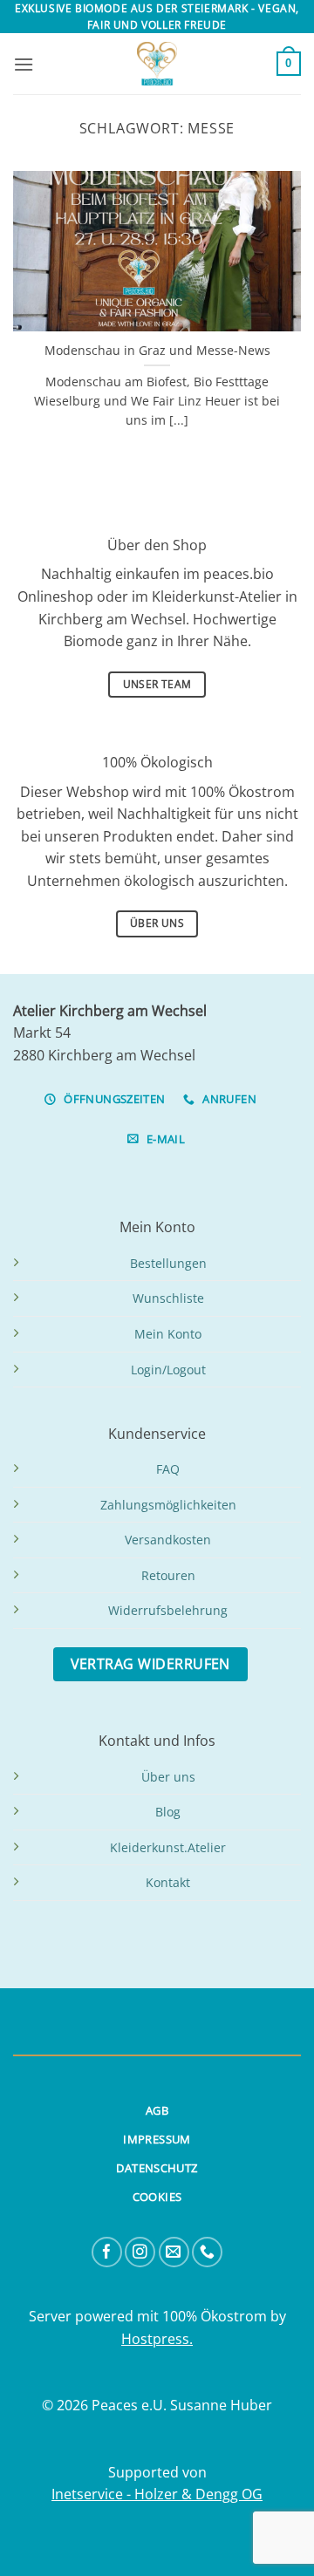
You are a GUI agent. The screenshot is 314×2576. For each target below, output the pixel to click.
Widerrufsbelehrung (168, 1610)
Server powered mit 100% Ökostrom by (157, 2316)
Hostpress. (157, 2339)
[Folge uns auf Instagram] (140, 2252)
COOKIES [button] (157, 2197)
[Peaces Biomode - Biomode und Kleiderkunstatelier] (157, 64)
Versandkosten (168, 1540)
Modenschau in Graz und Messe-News (157, 351)
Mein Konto (168, 1334)
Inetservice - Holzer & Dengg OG (157, 2494)
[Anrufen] (207, 2252)
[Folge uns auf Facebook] (107, 2252)
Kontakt (168, 1882)
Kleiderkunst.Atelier (168, 1847)
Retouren (168, 1575)
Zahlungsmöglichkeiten (168, 1505)
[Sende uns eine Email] (174, 2252)
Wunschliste (168, 1298)
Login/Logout (168, 1370)
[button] (24, 64)
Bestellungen (168, 1263)
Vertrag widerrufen (150, 1664)
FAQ (168, 1469)
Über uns (168, 1777)
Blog (168, 1812)
